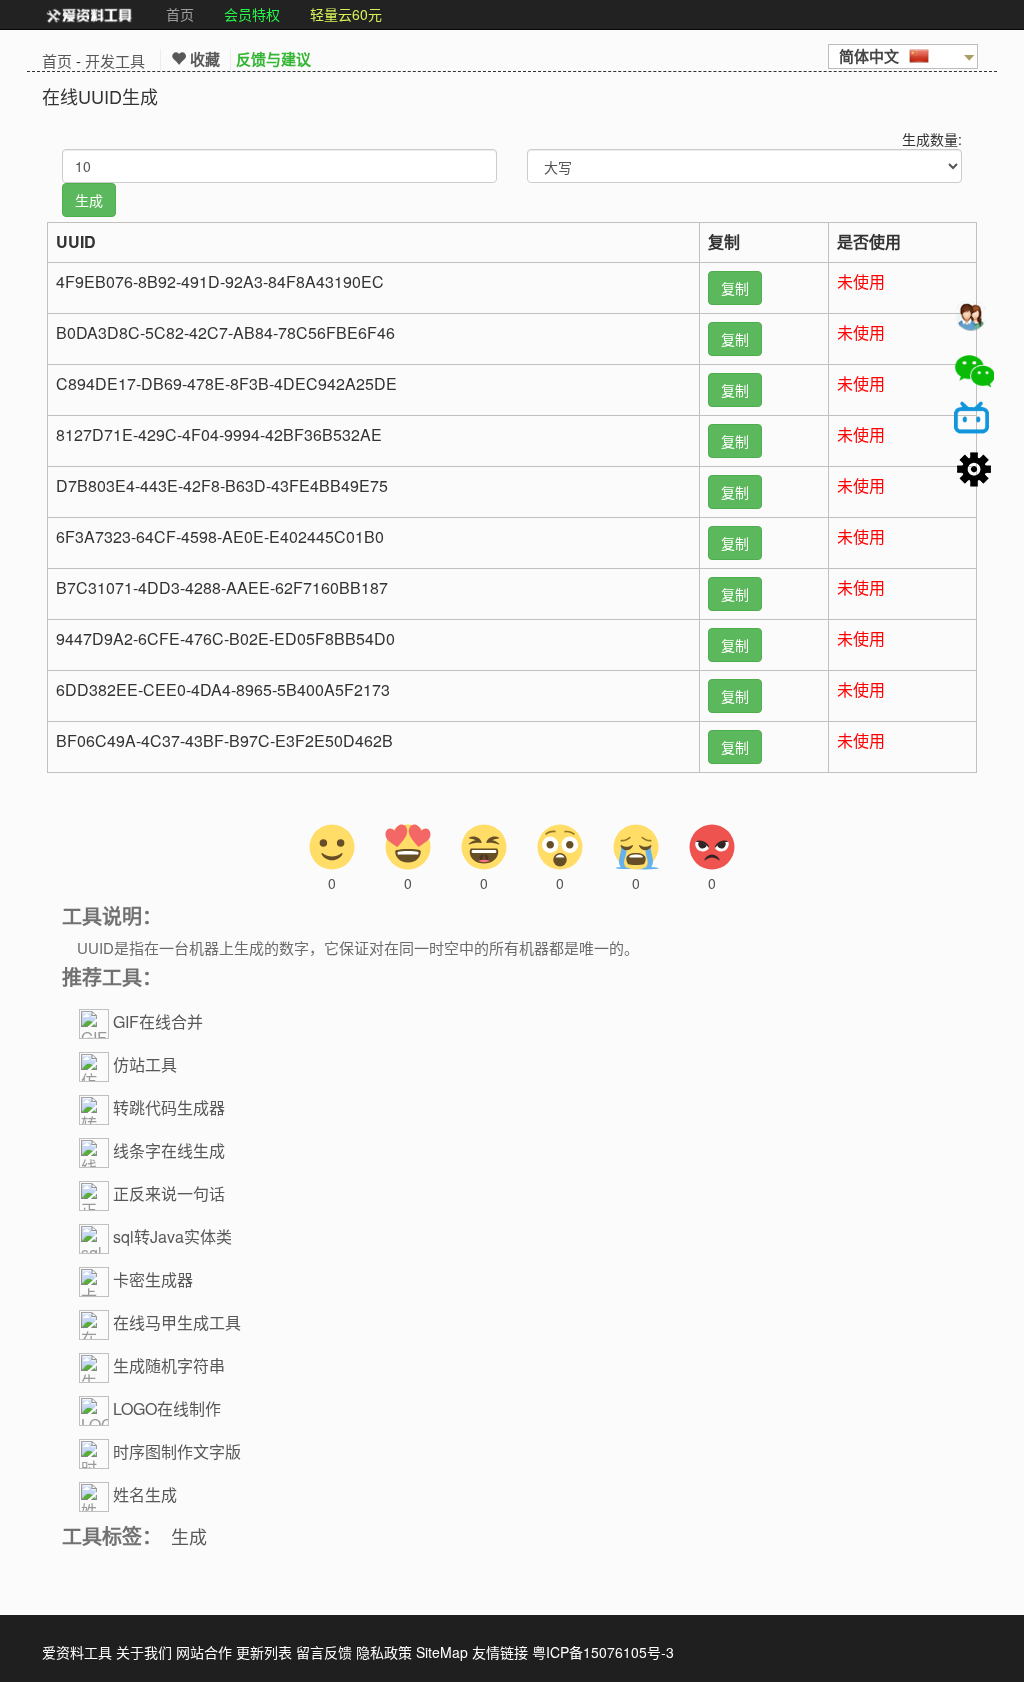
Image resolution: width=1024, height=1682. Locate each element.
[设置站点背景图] (974, 471)
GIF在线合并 (158, 1022)
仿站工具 (145, 1065)
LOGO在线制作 (167, 1409)
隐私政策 (384, 1652)
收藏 (203, 59)
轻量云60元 (346, 14)
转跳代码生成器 (169, 1108)
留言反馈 (324, 1652)
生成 (189, 1536)
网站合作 (204, 1652)
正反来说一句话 (169, 1194)
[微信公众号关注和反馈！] (974, 371)
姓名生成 (145, 1495)
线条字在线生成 (169, 1151)
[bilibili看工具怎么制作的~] (974, 421)
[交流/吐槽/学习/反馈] (974, 321)
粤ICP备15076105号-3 (603, 1652)
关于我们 (144, 1652)
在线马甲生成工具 (177, 1323)
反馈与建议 (273, 59)
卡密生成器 (153, 1280)
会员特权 (252, 14)
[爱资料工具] (89, 15)
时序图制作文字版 (177, 1452)
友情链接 (500, 1652)
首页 (180, 14)
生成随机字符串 (169, 1366)
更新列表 (264, 1652)
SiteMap (442, 1652)
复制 (735, 288)
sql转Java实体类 (172, 1237)
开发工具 (115, 60)
